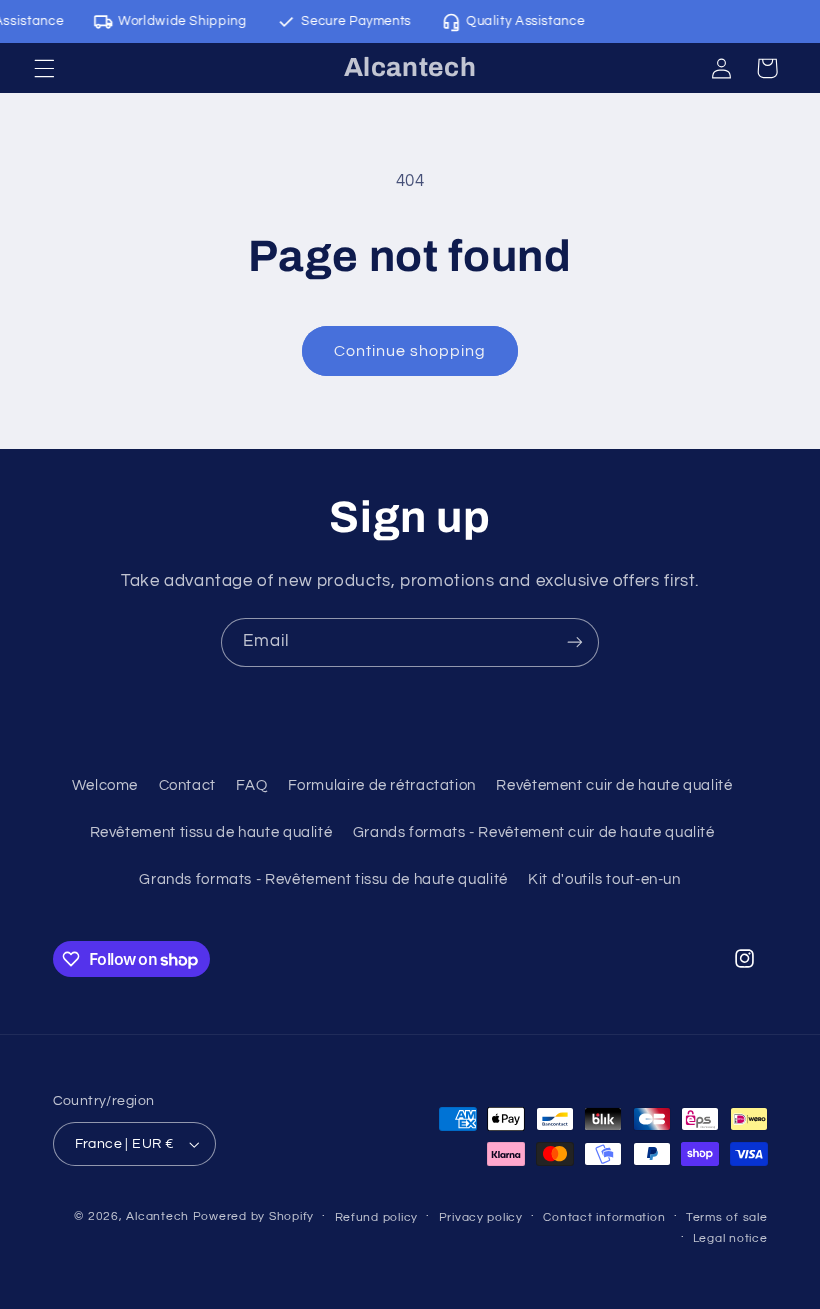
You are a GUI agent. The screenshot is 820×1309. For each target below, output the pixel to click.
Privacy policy (481, 1217)
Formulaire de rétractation (382, 785)
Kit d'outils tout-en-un (604, 879)
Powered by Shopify (253, 1216)
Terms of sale (727, 1217)
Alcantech (157, 1216)
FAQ (251, 785)
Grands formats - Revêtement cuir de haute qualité (534, 832)
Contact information (604, 1217)
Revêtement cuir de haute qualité (614, 785)
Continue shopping (410, 351)
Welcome (105, 785)
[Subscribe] (575, 642)
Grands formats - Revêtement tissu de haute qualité (323, 879)
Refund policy (377, 1217)
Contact (187, 785)
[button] (44, 68)
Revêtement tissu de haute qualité (211, 832)
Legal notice (730, 1238)
